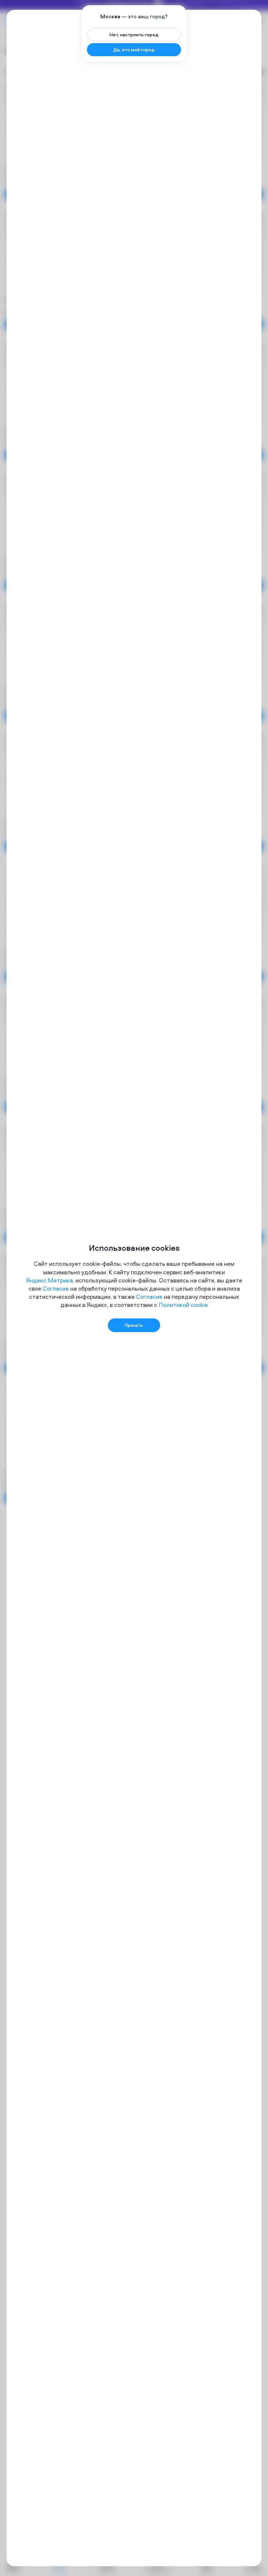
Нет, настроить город (134, 34)
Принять (134, 1325)
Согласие (56, 1288)
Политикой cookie (183, 1305)
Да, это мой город (134, 50)
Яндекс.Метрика (49, 1280)
